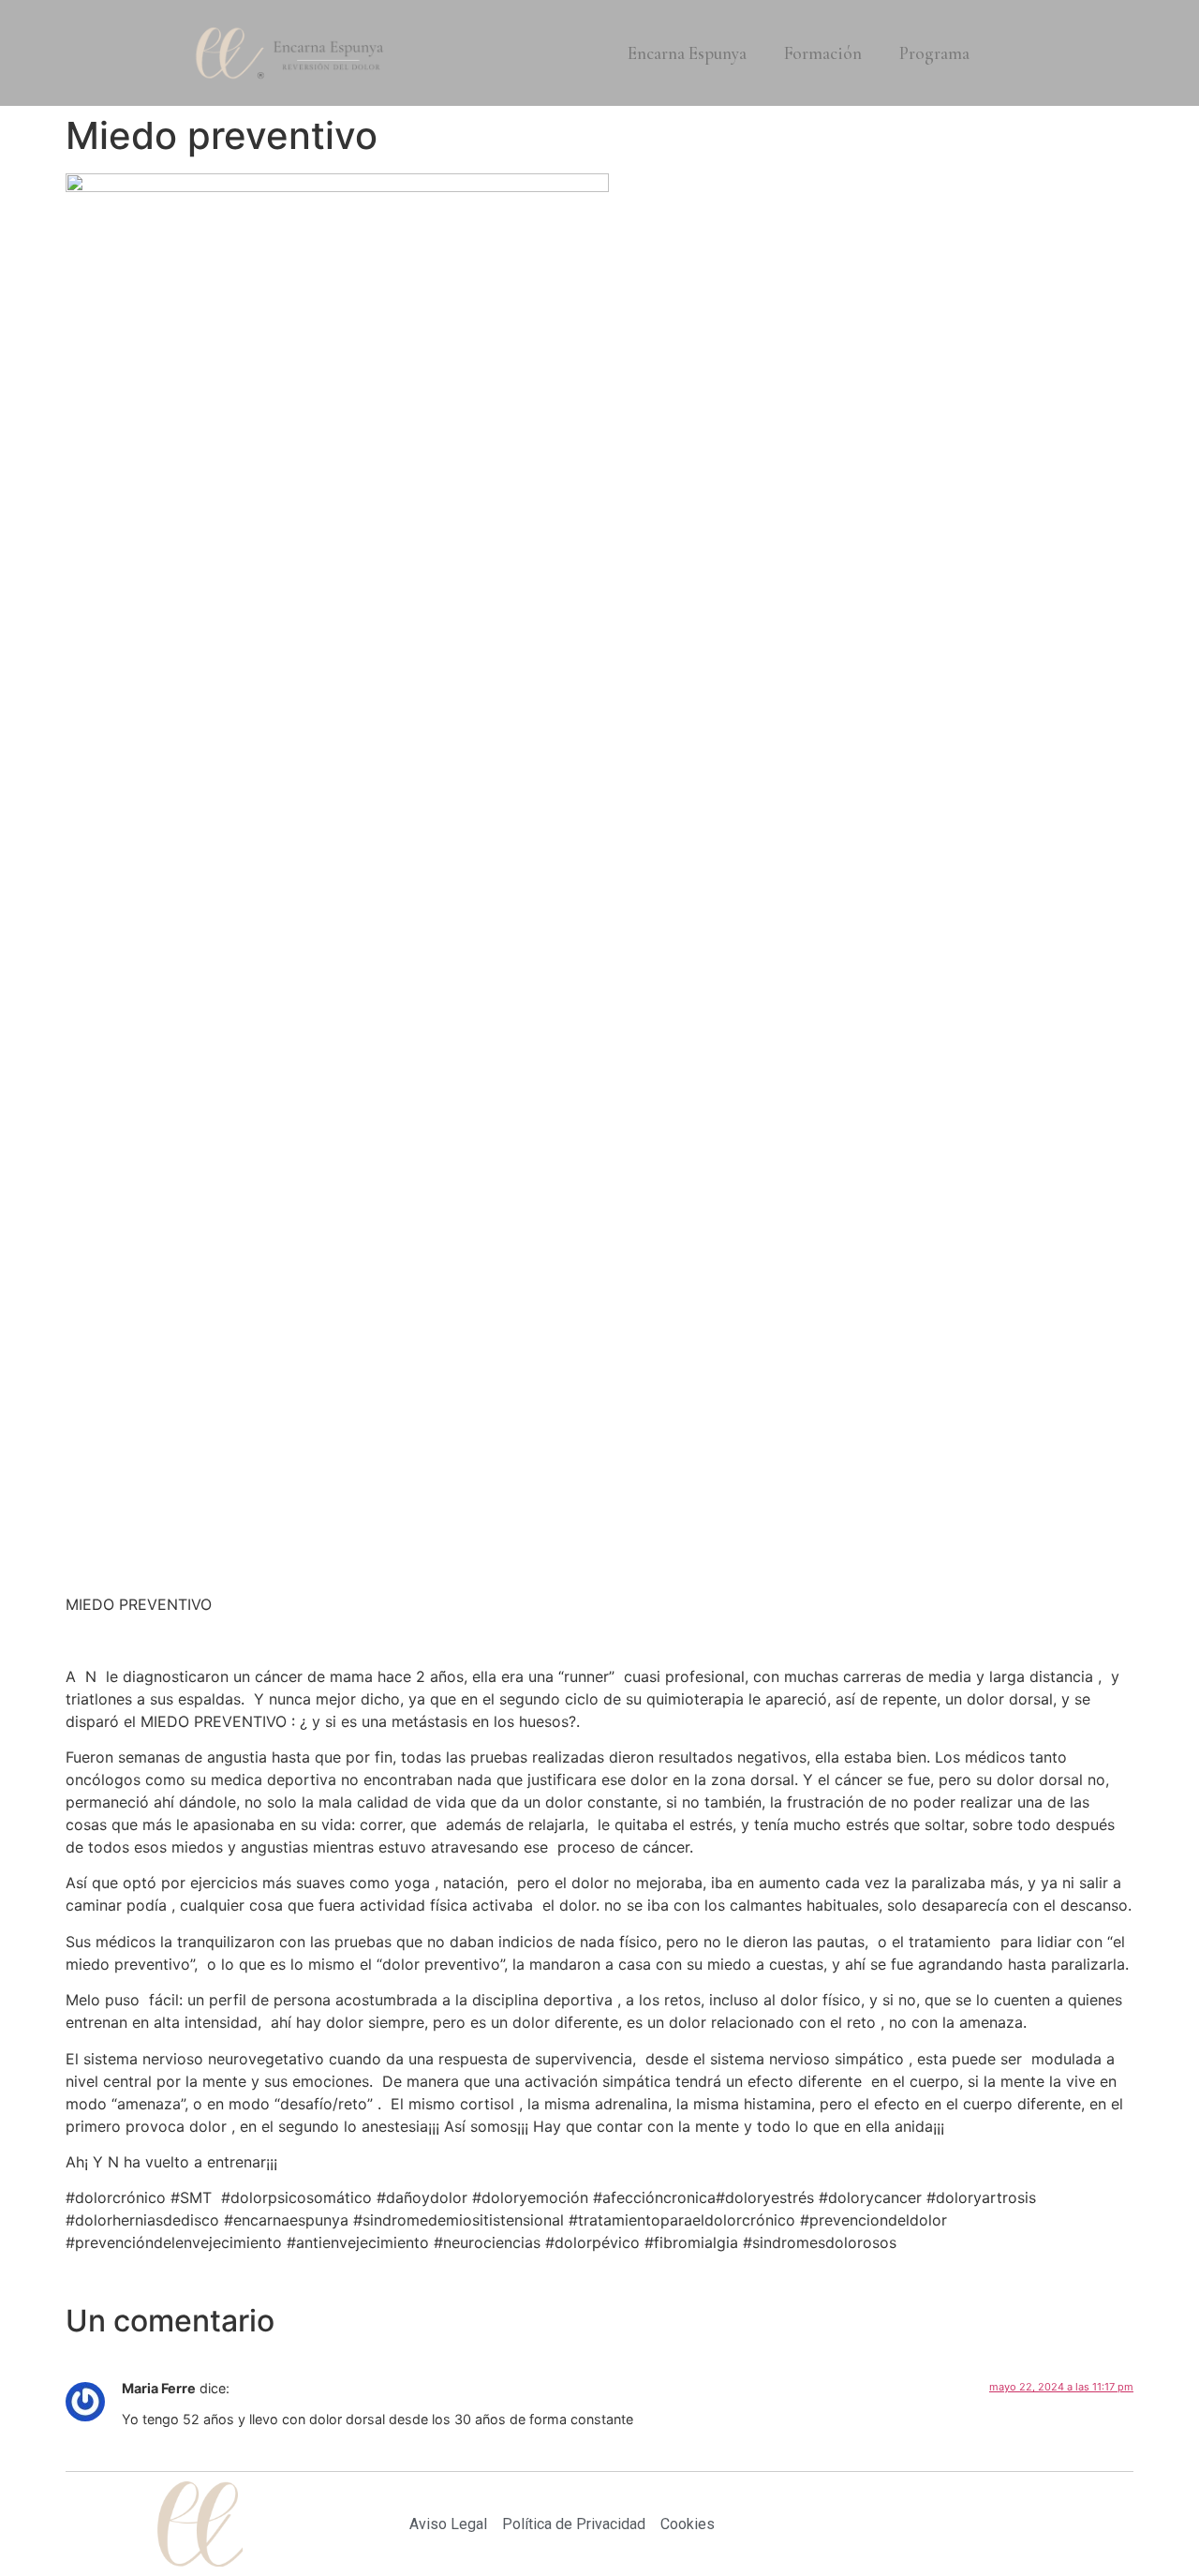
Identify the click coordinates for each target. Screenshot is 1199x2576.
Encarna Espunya (687, 53)
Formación (823, 53)
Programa (934, 53)
